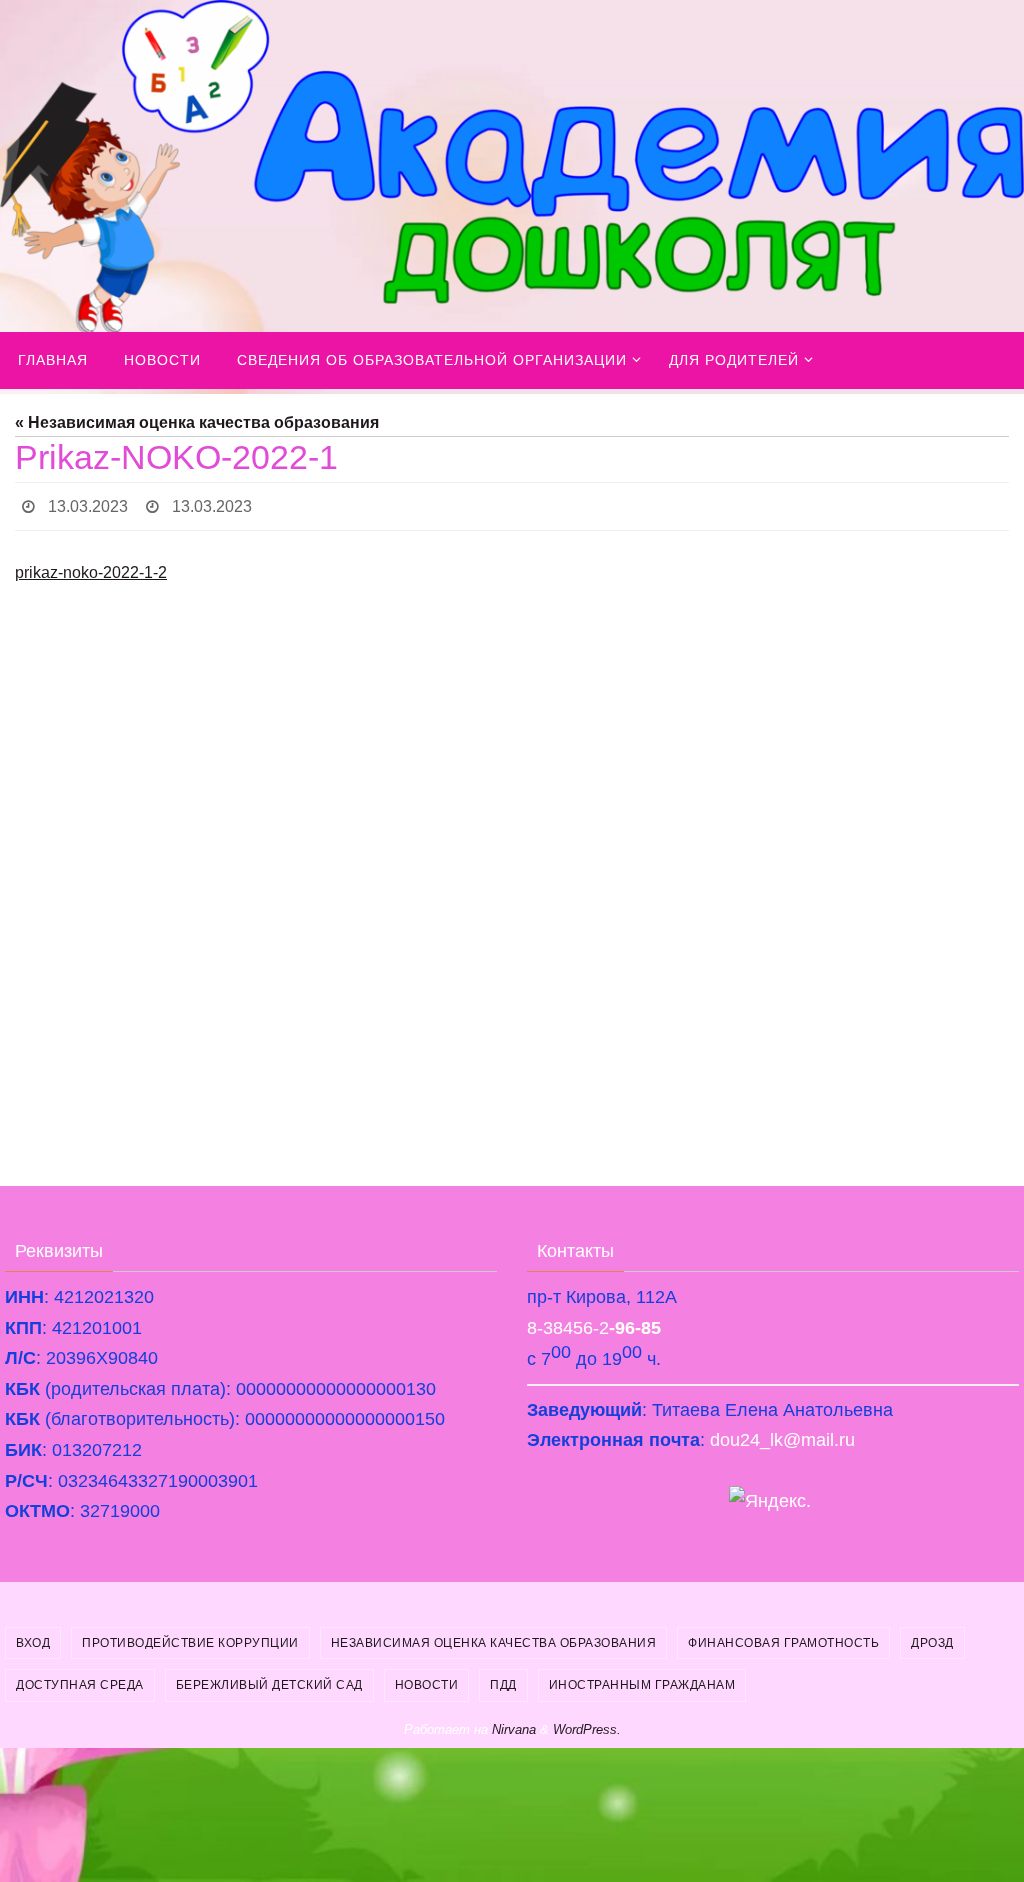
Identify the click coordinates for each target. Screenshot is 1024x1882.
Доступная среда (80, 1680)
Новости (427, 1680)
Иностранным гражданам (642, 1680)
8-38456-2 (594, 1322)
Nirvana (514, 1723)
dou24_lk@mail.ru (782, 1435)
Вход (33, 1637)
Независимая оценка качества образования (494, 1637)
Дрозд (932, 1637)
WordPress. (587, 1723)
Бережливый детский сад (269, 1680)
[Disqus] (512, 887)
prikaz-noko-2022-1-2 (91, 567)
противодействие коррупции (190, 1637)
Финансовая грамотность (783, 1637)
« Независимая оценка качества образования (197, 422)
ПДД (503, 1680)
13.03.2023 (88, 503)
